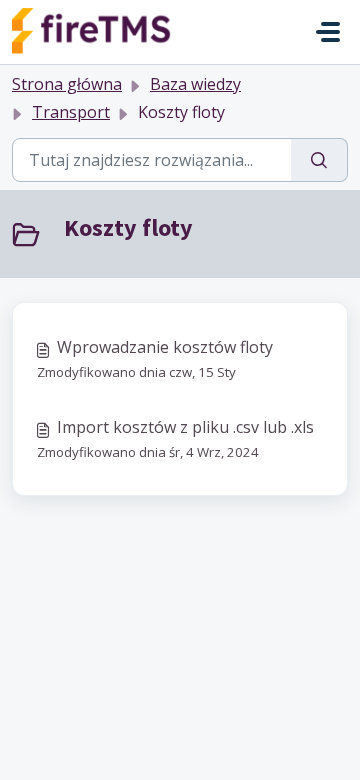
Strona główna (67, 84)
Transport (71, 112)
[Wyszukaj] (319, 160)
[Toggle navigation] (328, 32)
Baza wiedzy (195, 84)
